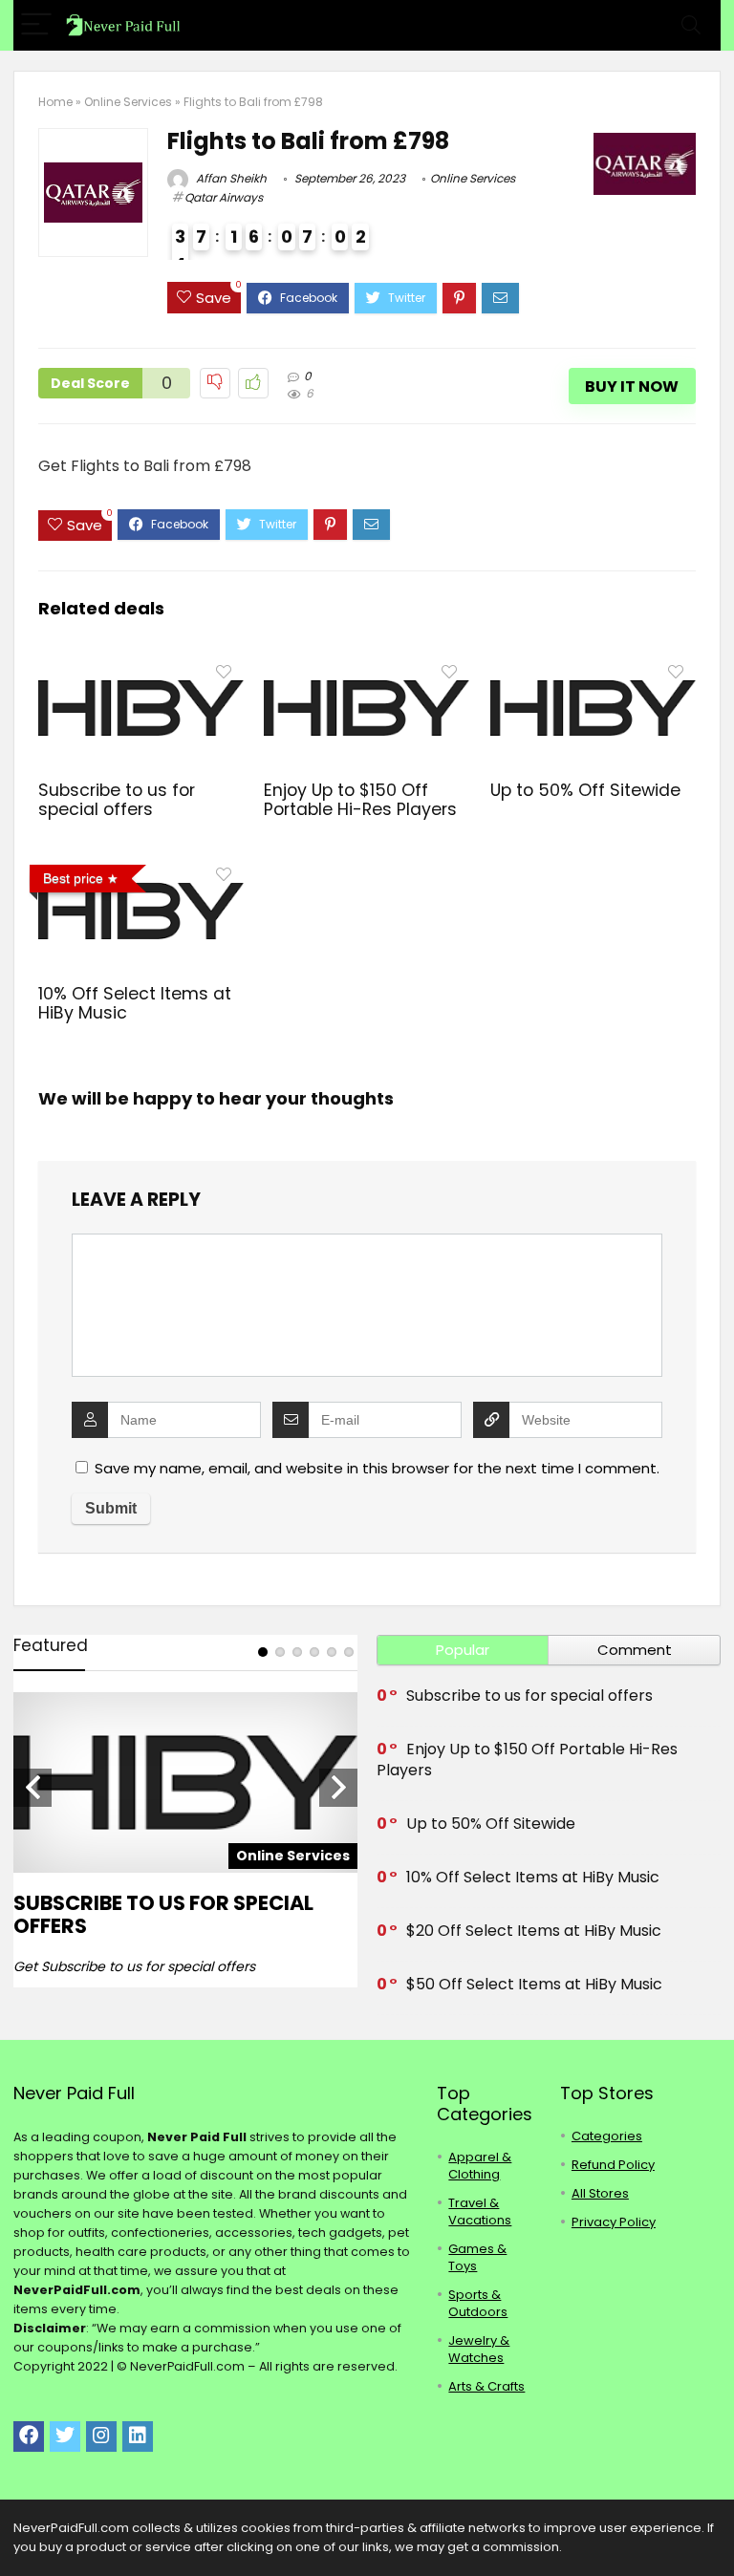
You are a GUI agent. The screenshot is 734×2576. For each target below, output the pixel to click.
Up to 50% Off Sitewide (585, 790)
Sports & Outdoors (478, 2303)
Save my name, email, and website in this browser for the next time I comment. (377, 1468)
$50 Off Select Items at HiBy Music (534, 1984)
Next (338, 1788)
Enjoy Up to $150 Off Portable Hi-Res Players (360, 800)
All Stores (600, 2193)
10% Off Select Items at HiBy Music (135, 1003)
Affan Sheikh (230, 178)
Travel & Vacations (480, 2211)
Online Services (128, 102)
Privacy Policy (614, 2222)
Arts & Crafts (486, 2386)
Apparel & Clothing (480, 2166)
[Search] (691, 25)
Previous (32, 1788)
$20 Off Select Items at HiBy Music (534, 1931)
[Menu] (36, 25)
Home (55, 102)
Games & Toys (477, 2257)
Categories (607, 2136)
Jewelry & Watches (479, 2349)
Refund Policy (613, 2165)
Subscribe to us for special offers (117, 800)
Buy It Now (632, 386)
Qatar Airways (224, 197)
